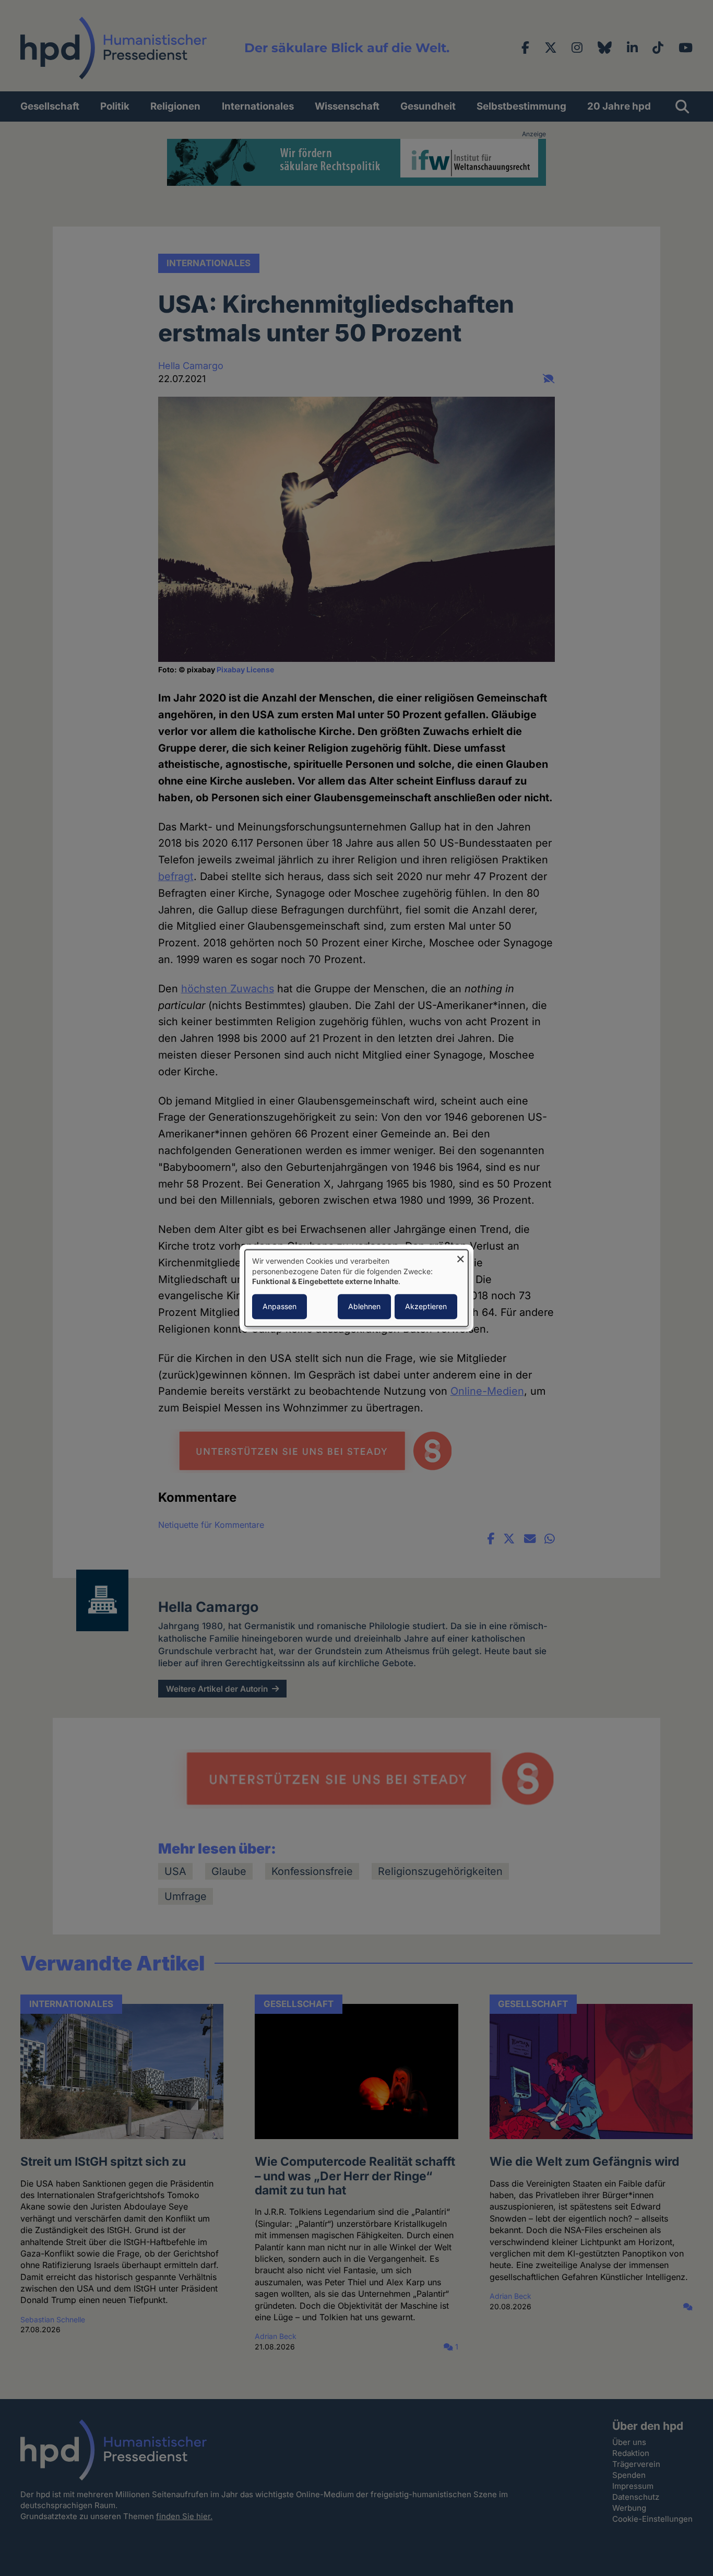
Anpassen (280, 1306)
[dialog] (356, 1288)
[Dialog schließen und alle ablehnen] (460, 1256)
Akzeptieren (426, 1306)
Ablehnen (364, 1306)
